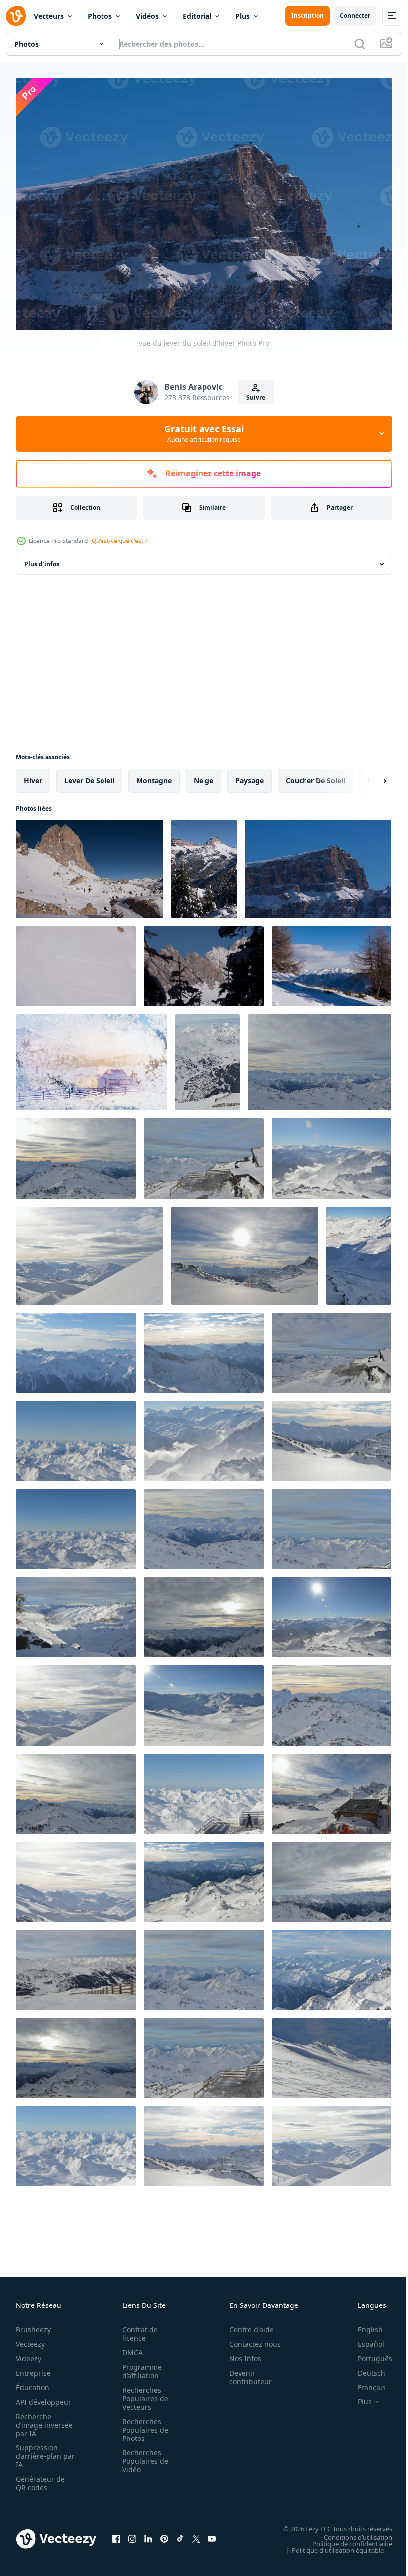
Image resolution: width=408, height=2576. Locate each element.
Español (363, 2339)
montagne (154, 775)
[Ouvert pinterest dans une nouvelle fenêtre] (164, 2534)
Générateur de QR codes (40, 2478)
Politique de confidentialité (345, 2539)
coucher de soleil (315, 775)
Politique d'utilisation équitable (330, 2545)
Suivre (256, 397)
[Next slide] (369, 776)
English (363, 2325)
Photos (100, 16)
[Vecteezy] (16, 16)
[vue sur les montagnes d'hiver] (331, 961)
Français (364, 2382)
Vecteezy (30, 2339)
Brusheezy (33, 2325)
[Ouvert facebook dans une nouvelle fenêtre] (116, 2534)
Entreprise (33, 2368)
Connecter (355, 16)
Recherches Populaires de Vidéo (142, 2456)
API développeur (44, 2397)
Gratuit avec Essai (204, 433)
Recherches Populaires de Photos (142, 2425)
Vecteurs (49, 16)
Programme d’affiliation (139, 2366)
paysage (250, 775)
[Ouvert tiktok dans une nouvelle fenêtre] (180, 2534)
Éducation (33, 2382)
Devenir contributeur (245, 2372)
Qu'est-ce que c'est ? (119, 541)
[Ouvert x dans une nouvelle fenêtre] (196, 2534)
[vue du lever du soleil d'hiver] (90, 864)
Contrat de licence (137, 2329)
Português (367, 2354)
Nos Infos (240, 2354)
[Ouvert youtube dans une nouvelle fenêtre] (212, 2534)
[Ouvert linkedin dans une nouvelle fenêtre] (148, 2534)
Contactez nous (250, 2339)
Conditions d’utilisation (351, 2532)
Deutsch (364, 2368)
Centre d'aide (246, 2325)
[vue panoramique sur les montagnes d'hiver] (207, 1057)
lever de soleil (89, 775)
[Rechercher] (360, 44)
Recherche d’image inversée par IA (41, 2420)
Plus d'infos (42, 559)
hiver (33, 775)
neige (204, 775)
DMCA (130, 2348)
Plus (243, 16)
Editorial (197, 16)
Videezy (29, 2354)
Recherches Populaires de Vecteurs (142, 2393)
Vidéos (147, 16)
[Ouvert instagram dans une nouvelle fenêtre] (132, 2534)
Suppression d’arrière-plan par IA (39, 2451)
